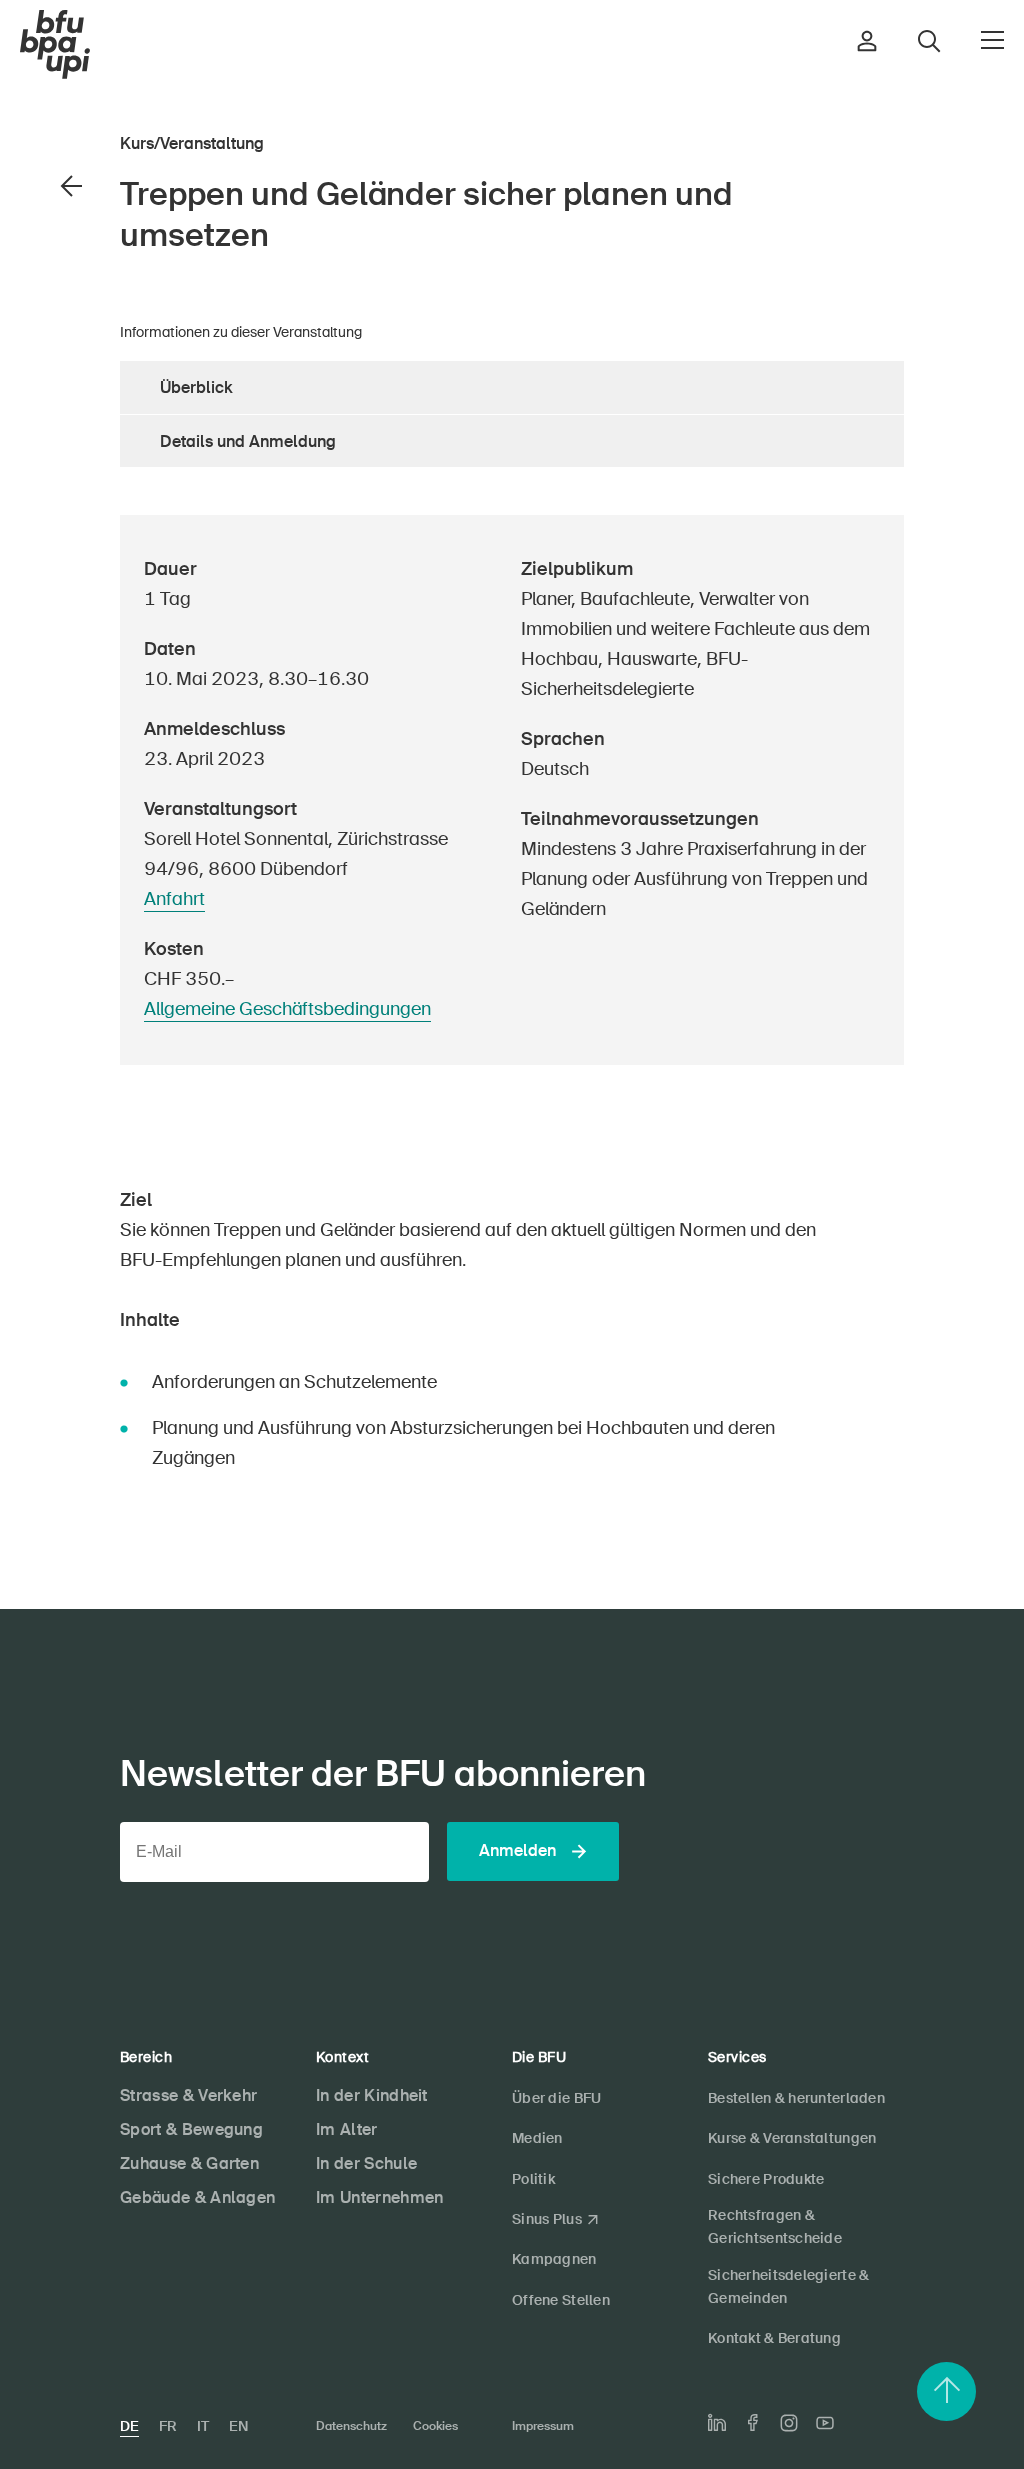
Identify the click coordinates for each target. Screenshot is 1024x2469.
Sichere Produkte (766, 2179)
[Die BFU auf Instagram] (789, 2423)
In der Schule (366, 2163)
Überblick (196, 387)
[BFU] (55, 45)
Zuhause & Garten (189, 2163)
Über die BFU (556, 2098)
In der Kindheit (372, 2095)
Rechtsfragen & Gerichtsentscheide (775, 2226)
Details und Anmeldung (248, 441)
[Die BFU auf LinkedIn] (717, 2423)
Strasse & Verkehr (188, 2095)
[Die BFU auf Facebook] (753, 2422)
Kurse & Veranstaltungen (792, 2138)
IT (203, 2426)
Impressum (543, 2426)
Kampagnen (554, 2259)
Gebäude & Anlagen (197, 2197)
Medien (537, 2138)
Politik (533, 2179)
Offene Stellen (561, 2300)
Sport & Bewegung (191, 2129)
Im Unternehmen (379, 2197)
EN (238, 2426)
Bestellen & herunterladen (796, 2098)
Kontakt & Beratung (774, 2338)
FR (168, 2426)
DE (129, 2426)
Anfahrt (174, 899)
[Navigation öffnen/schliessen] (992, 40)
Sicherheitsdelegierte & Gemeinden (788, 2286)
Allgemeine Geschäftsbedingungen (287, 1009)
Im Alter (347, 2129)
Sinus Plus (547, 2219)
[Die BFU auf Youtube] (825, 2423)
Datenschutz (351, 2426)
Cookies (435, 2426)
